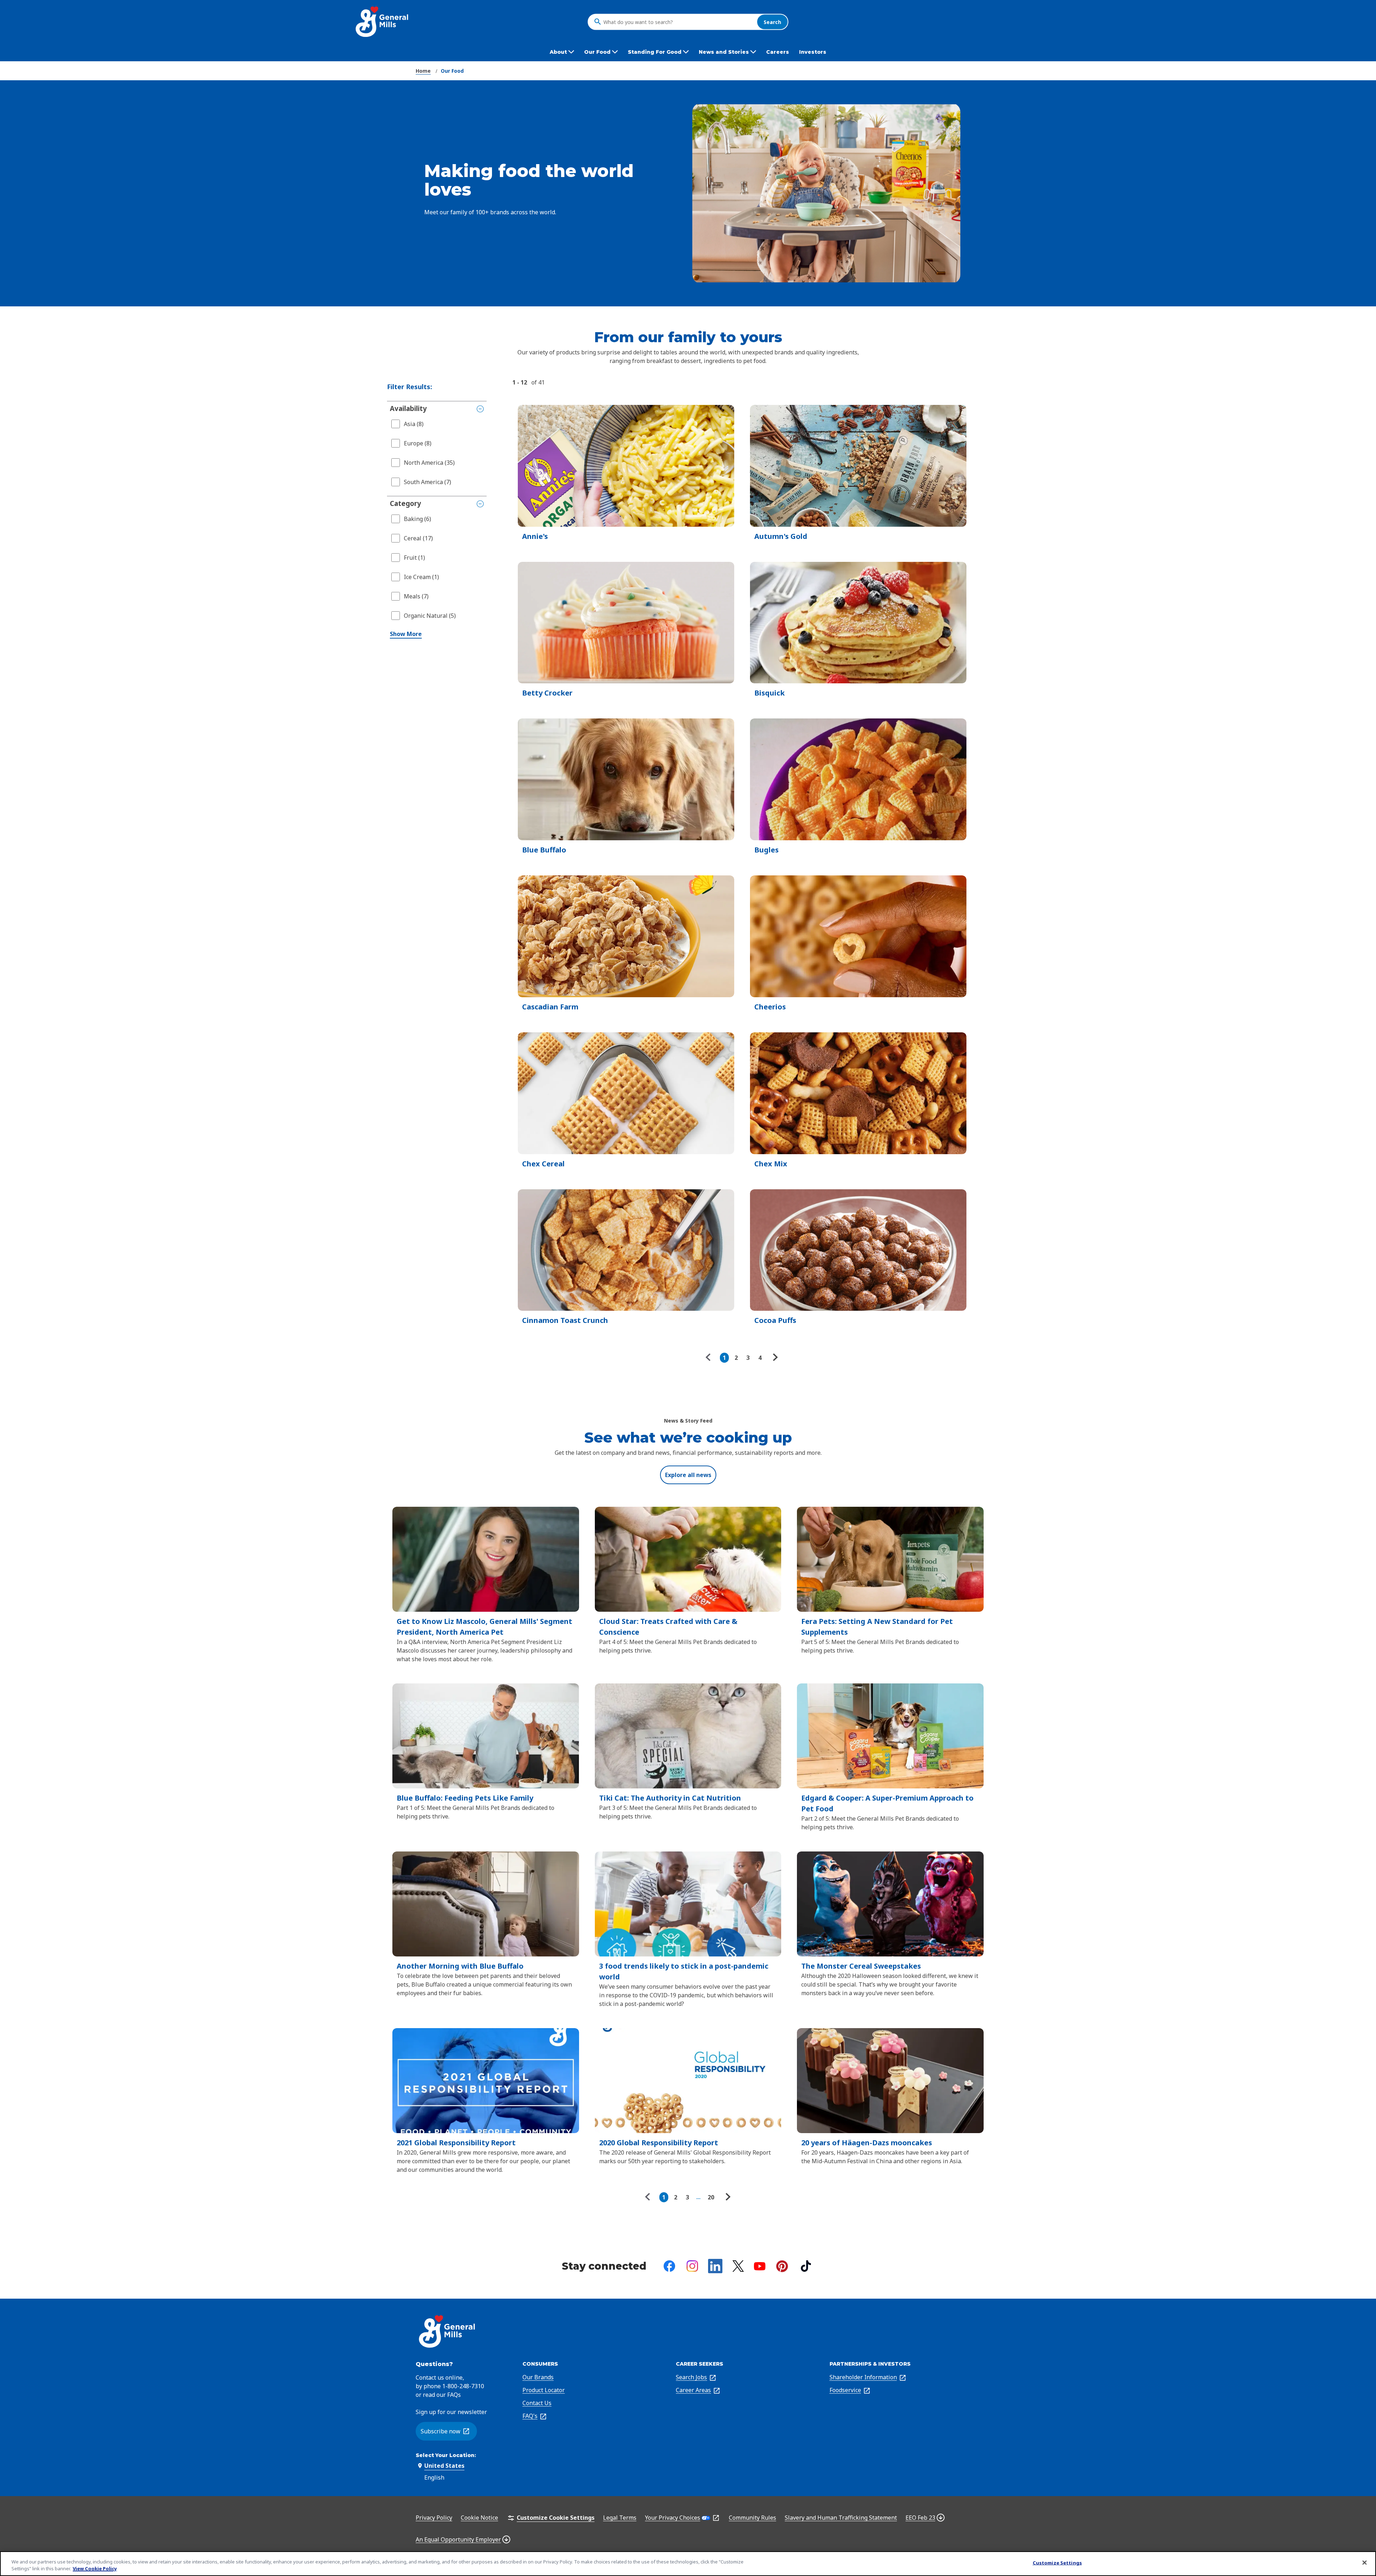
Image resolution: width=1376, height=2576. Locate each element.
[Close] (1365, 2563)
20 (711, 2197)
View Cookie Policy (95, 2568)
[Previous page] (710, 1358)
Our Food (452, 71)
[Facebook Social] (669, 2266)
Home (423, 71)
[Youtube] (760, 2266)
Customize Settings (1057, 2563)
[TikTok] (806, 2266)
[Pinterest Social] (782, 2266)
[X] (738, 2266)
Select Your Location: (446, 2455)
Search (772, 22)
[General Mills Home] (383, 22)
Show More (406, 634)
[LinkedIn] (715, 2266)
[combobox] (678, 22)
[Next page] (774, 1358)
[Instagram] (692, 2266)
